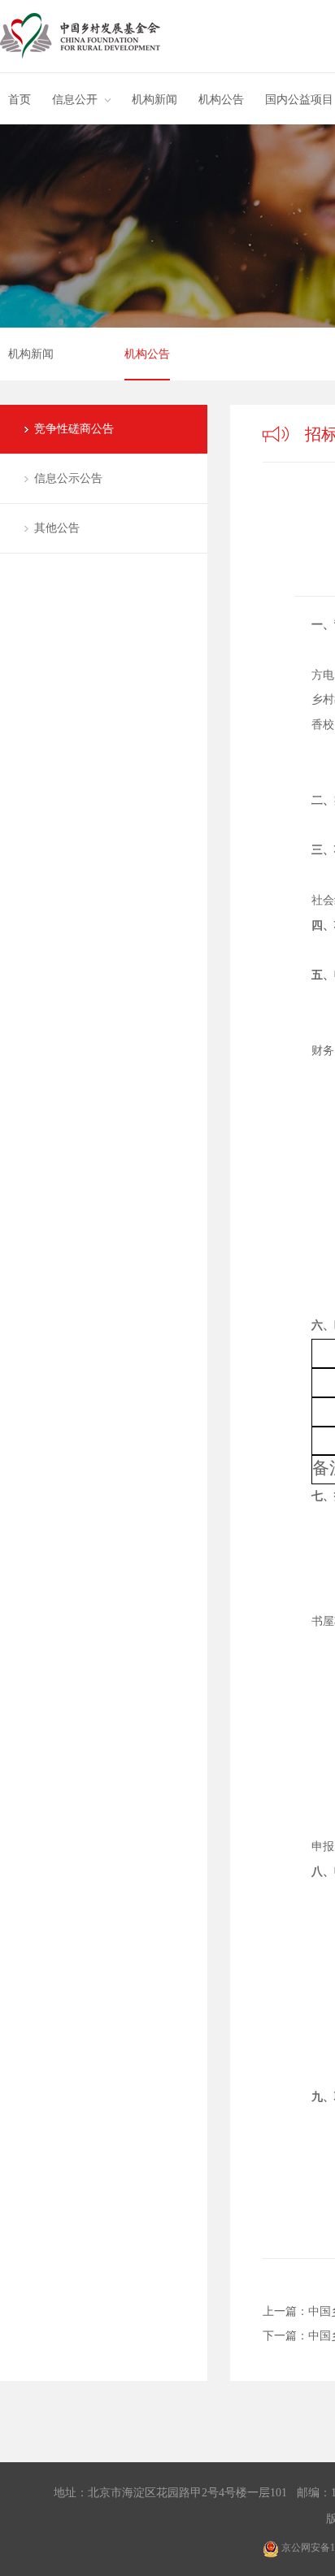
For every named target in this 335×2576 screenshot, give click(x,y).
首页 (20, 100)
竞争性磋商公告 (74, 429)
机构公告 (221, 100)
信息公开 (75, 100)
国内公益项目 (299, 100)
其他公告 (57, 528)
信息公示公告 (68, 478)
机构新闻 (154, 100)
